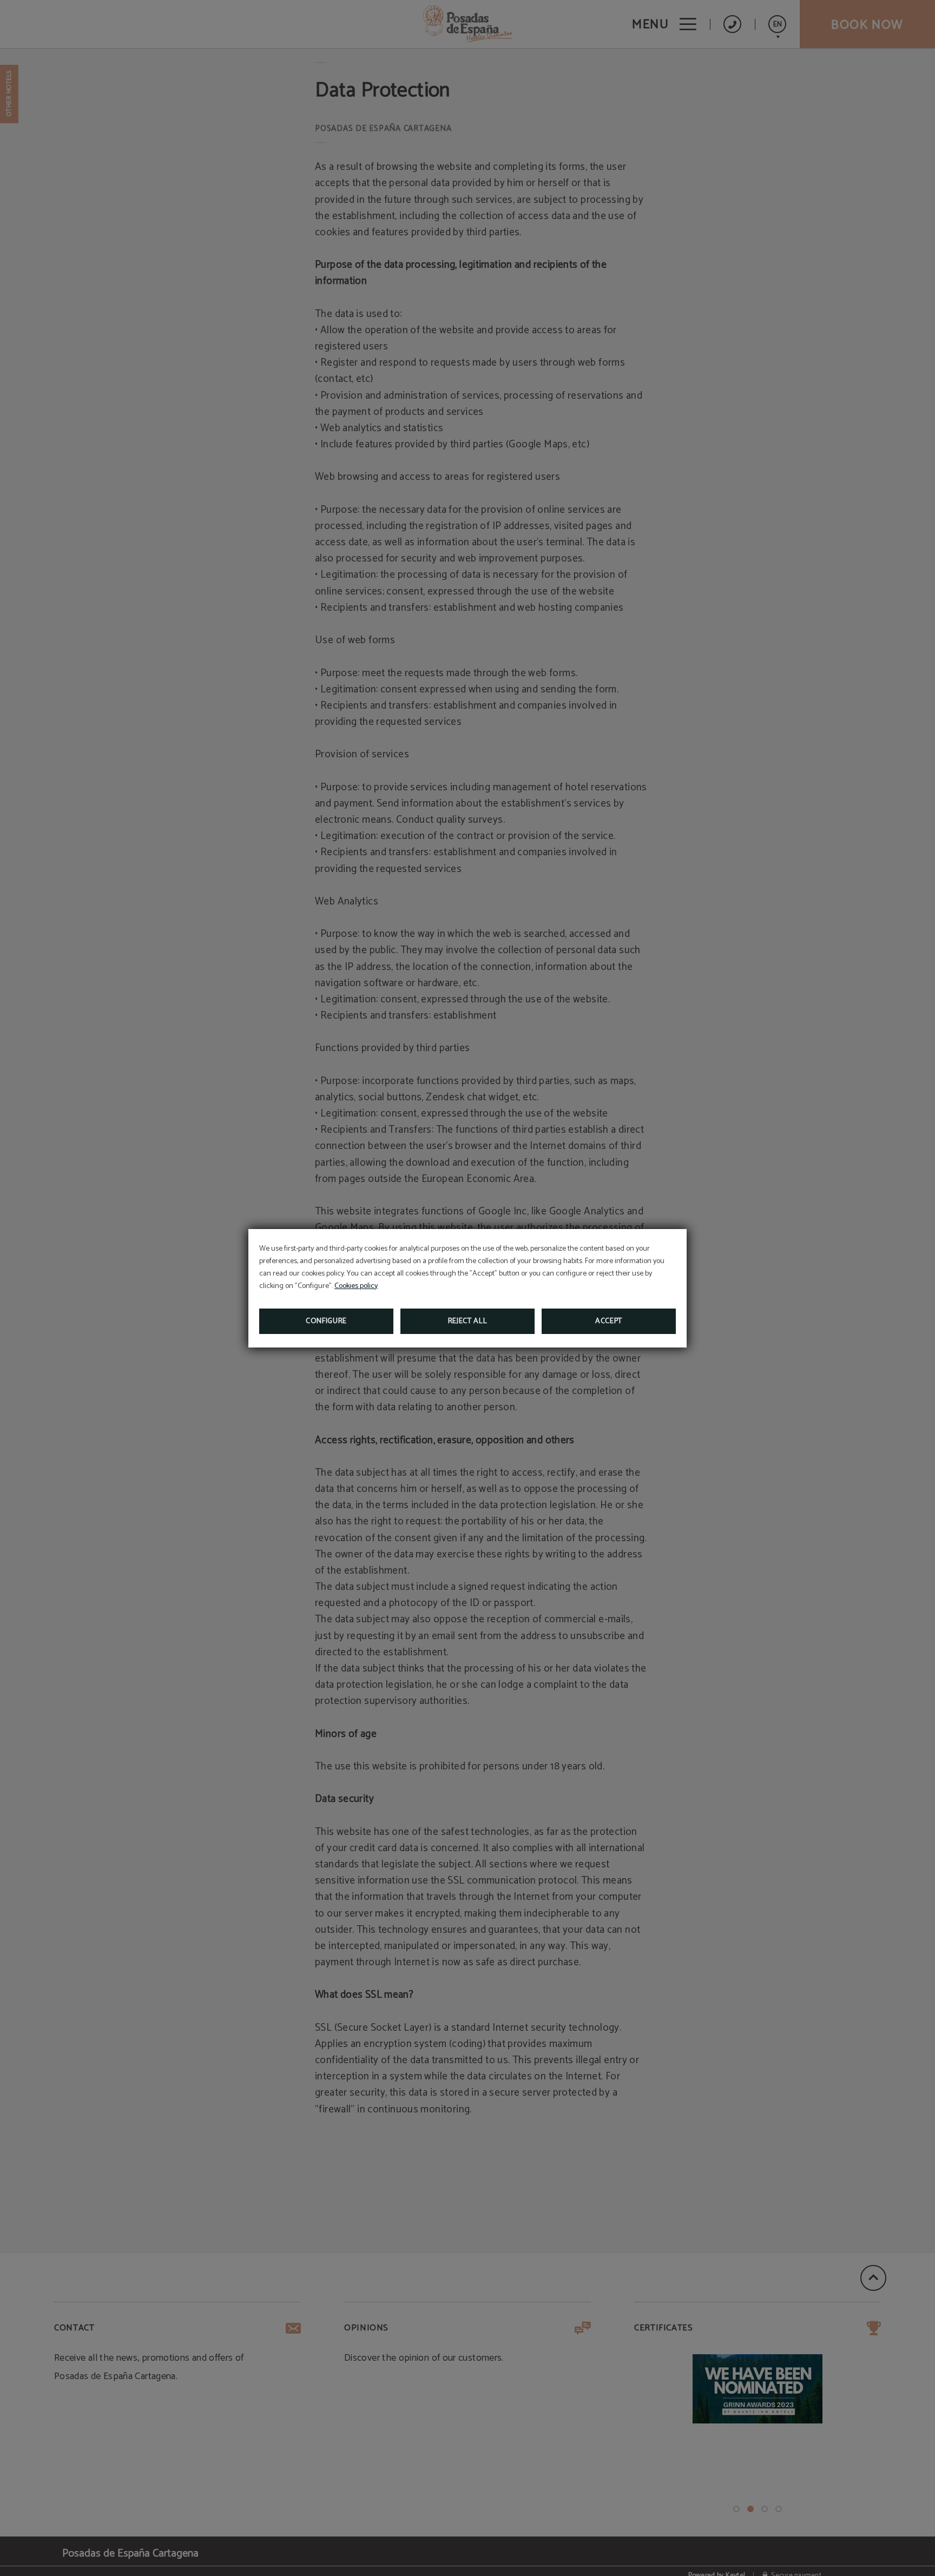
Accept (609, 1321)
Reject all (468, 1321)
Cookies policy (356, 1286)
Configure (326, 1321)
